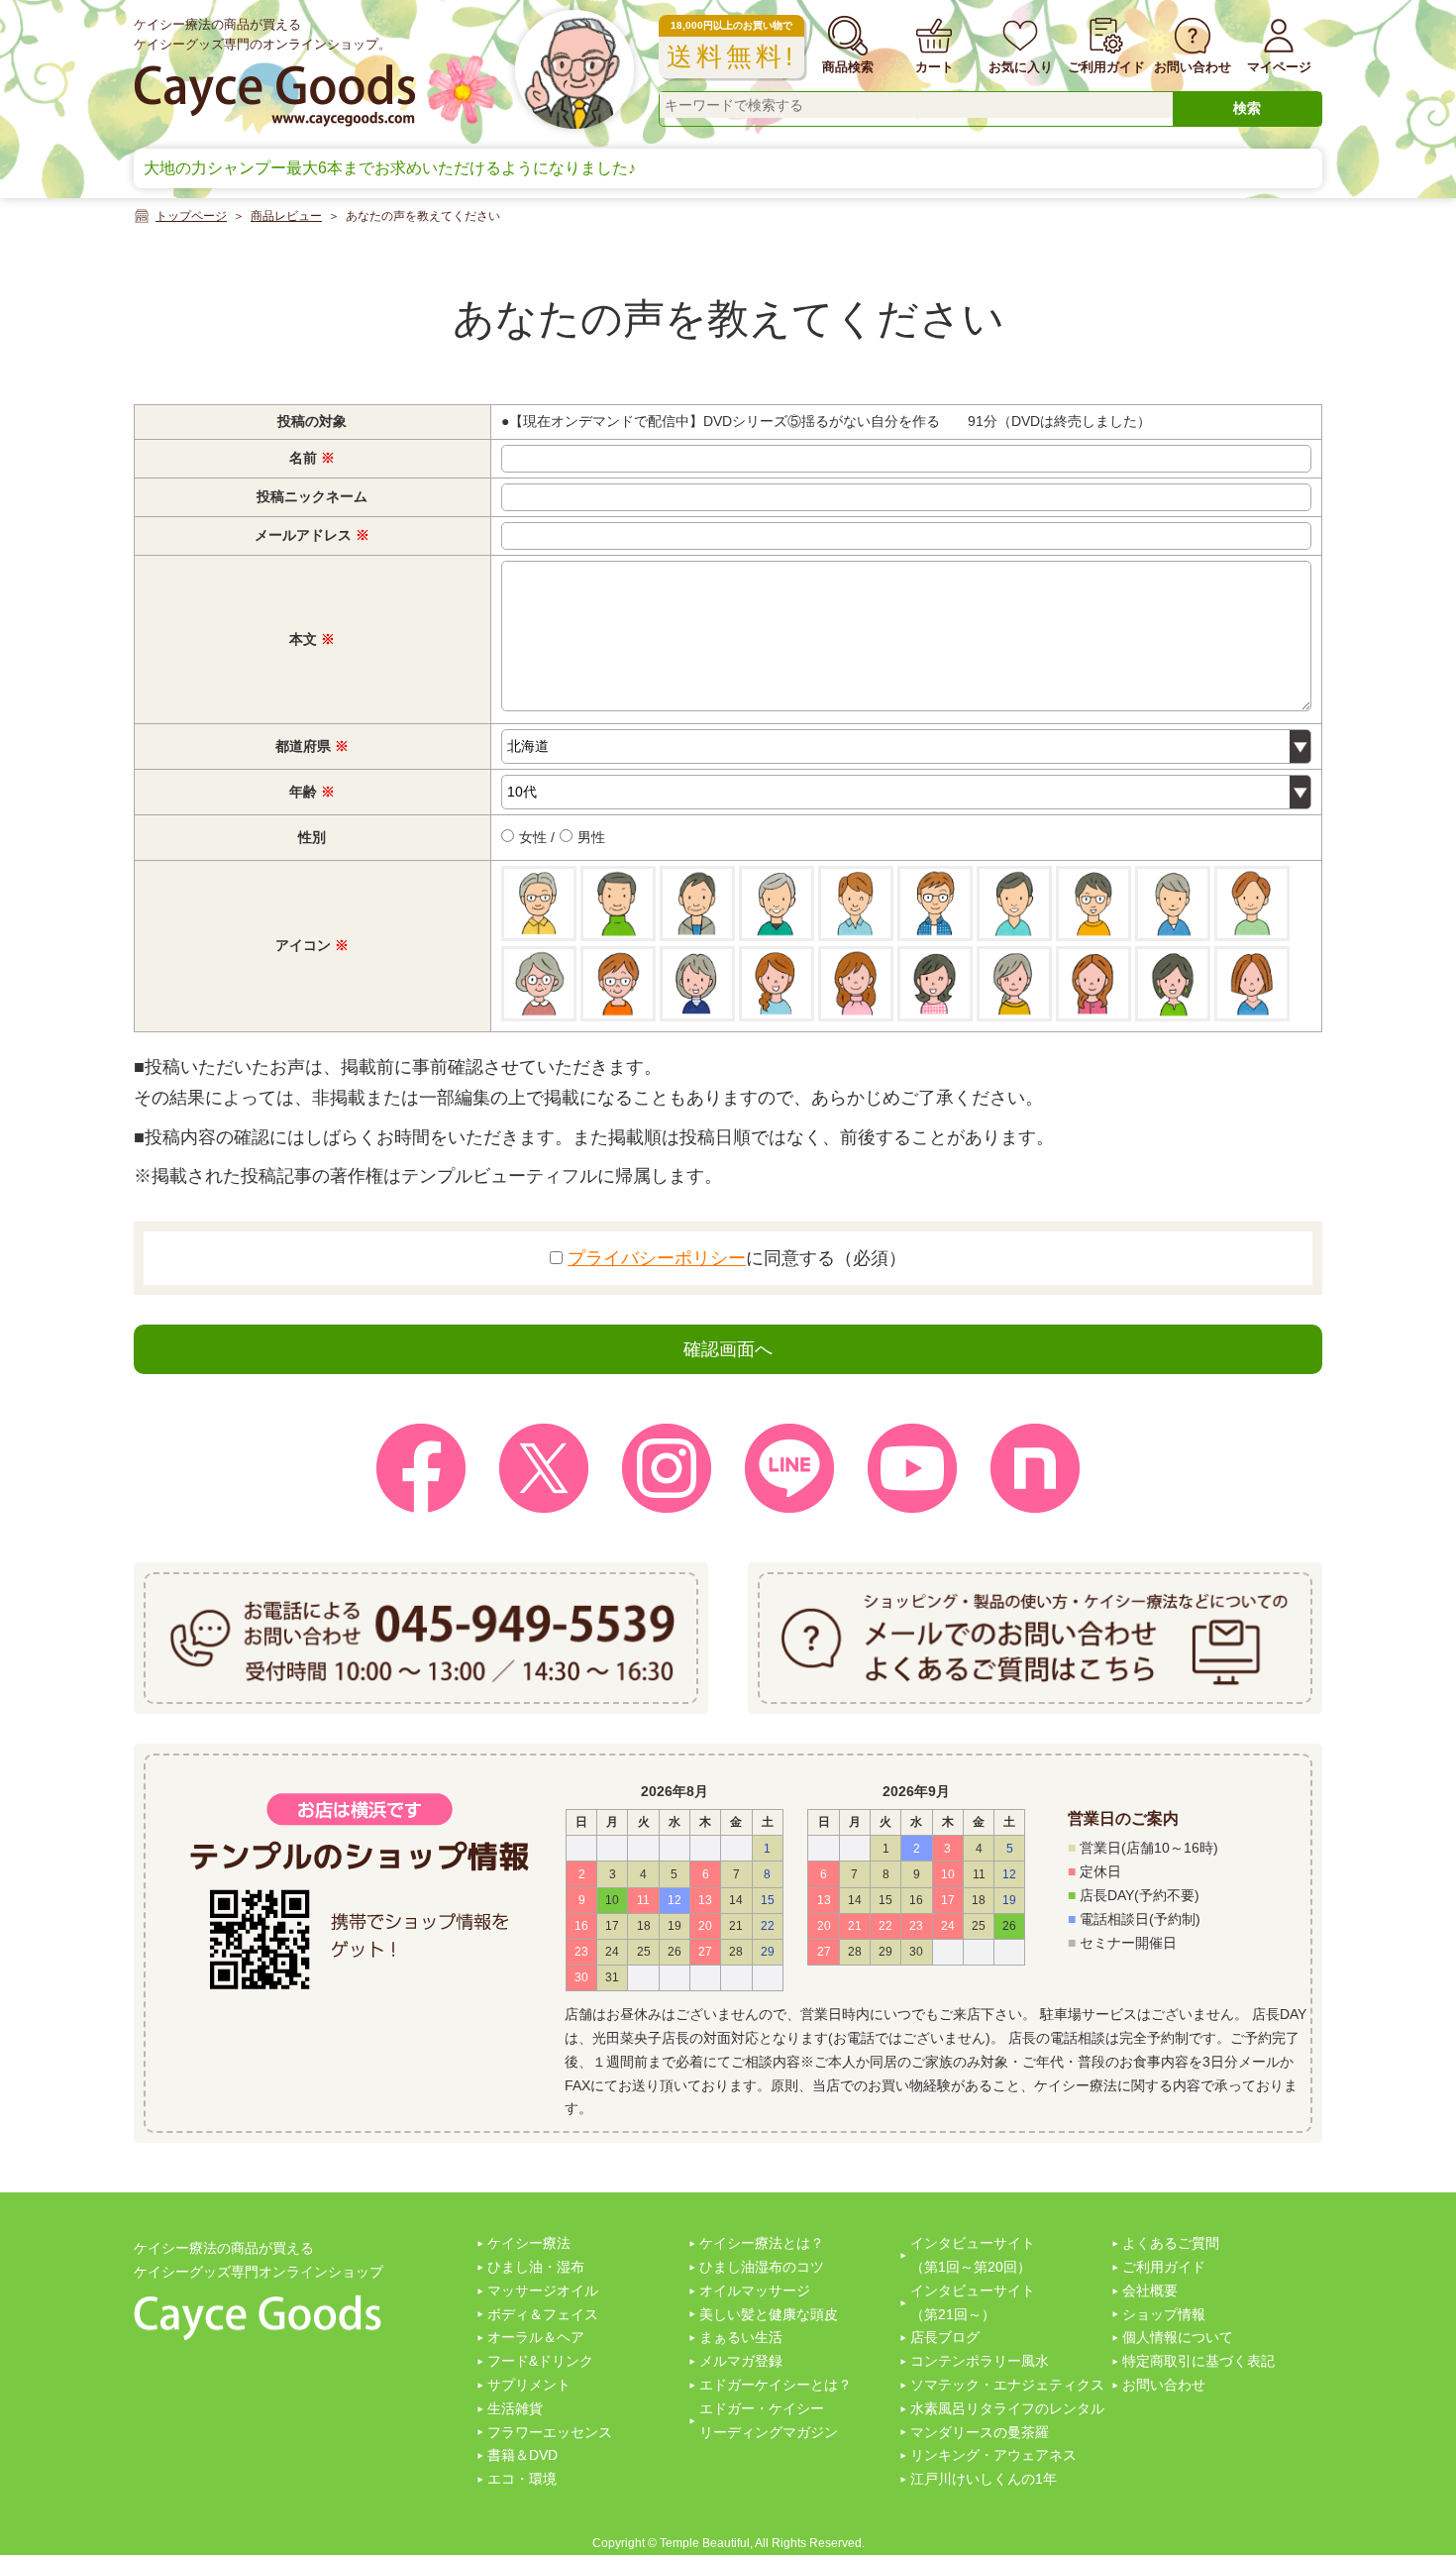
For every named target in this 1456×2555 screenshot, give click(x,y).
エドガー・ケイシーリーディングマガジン (769, 2420)
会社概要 (1150, 2290)
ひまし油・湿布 (536, 2267)
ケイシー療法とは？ (762, 2243)
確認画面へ (728, 1349)
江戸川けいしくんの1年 (984, 2479)
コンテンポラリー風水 (980, 2361)
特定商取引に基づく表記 (1198, 2361)
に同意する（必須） (737, 1258)
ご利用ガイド (1164, 2267)
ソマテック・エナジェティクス (1007, 2385)
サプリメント (529, 2385)
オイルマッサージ (755, 2290)
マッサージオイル (543, 2290)
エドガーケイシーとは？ (776, 2385)
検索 (1247, 108)
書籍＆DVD (522, 2455)
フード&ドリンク (540, 2361)
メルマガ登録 (741, 2361)
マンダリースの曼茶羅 (980, 2432)
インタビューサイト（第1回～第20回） (973, 2255)
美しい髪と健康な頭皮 (769, 2314)
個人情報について (1178, 2337)
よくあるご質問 (1171, 2243)
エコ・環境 (522, 2479)
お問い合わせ (1164, 2385)
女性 (531, 837)
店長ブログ (945, 2337)
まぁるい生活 (741, 2337)
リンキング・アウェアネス (993, 2455)
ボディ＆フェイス (543, 2314)
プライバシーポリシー (657, 1258)
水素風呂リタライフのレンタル (1007, 2408)
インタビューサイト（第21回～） (973, 2302)
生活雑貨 (515, 2408)
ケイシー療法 (529, 2243)
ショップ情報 (1164, 2314)
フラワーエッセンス (550, 2432)
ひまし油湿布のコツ (762, 2267)
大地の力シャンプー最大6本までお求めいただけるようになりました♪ (390, 168)
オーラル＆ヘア (536, 2337)
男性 (589, 837)
